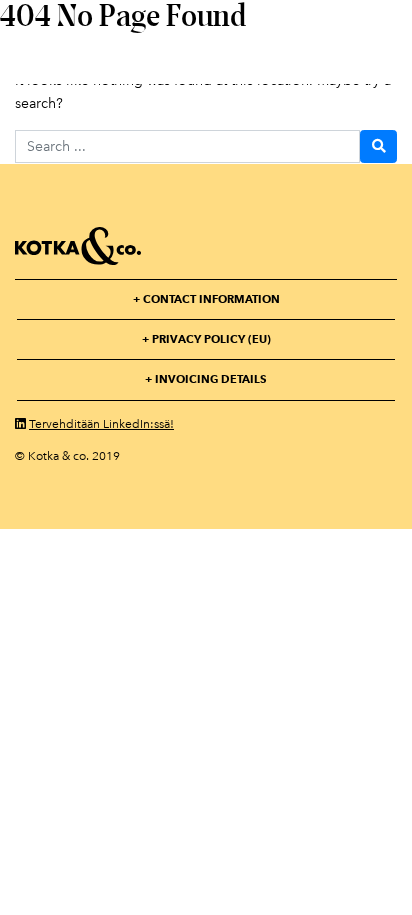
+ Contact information (206, 299)
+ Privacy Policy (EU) (206, 339)
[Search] (378, 147)
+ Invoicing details (206, 379)
